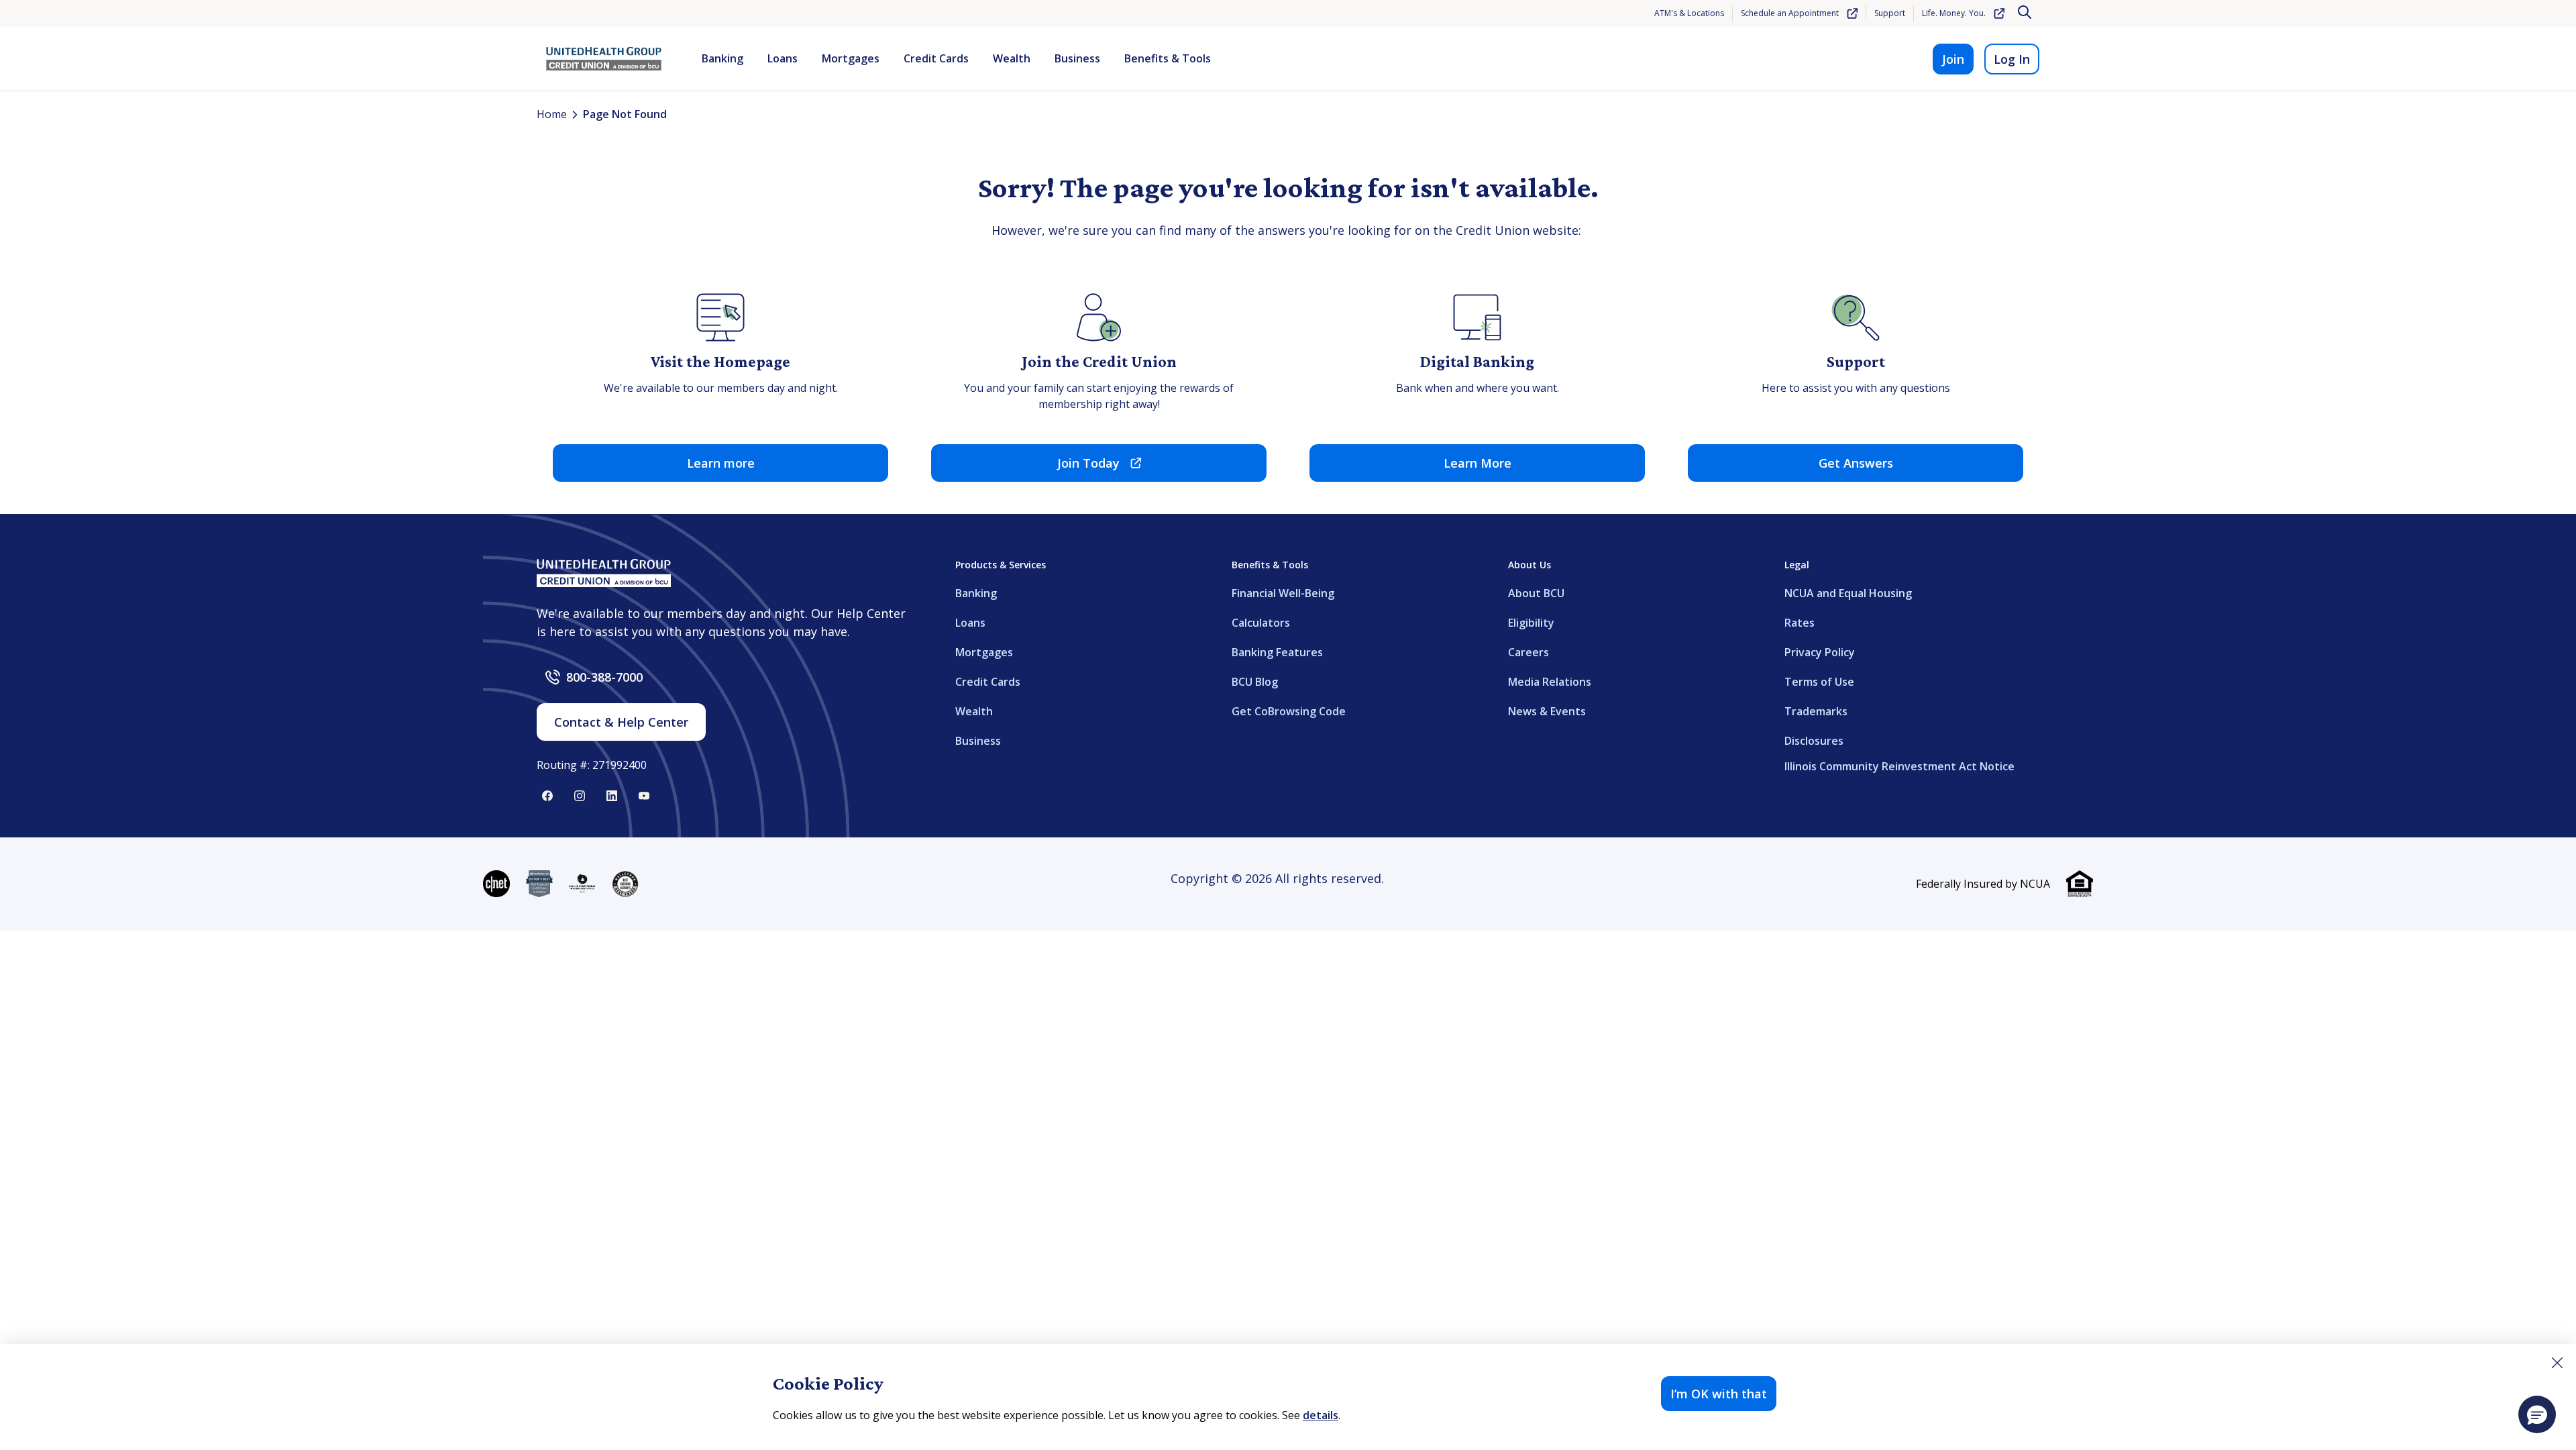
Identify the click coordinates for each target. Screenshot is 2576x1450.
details (1321, 1415)
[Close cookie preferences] (2557, 1363)
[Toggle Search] (2026, 13)
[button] (2537, 1414)
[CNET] (496, 884)
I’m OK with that (1719, 1394)
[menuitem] (722, 59)
